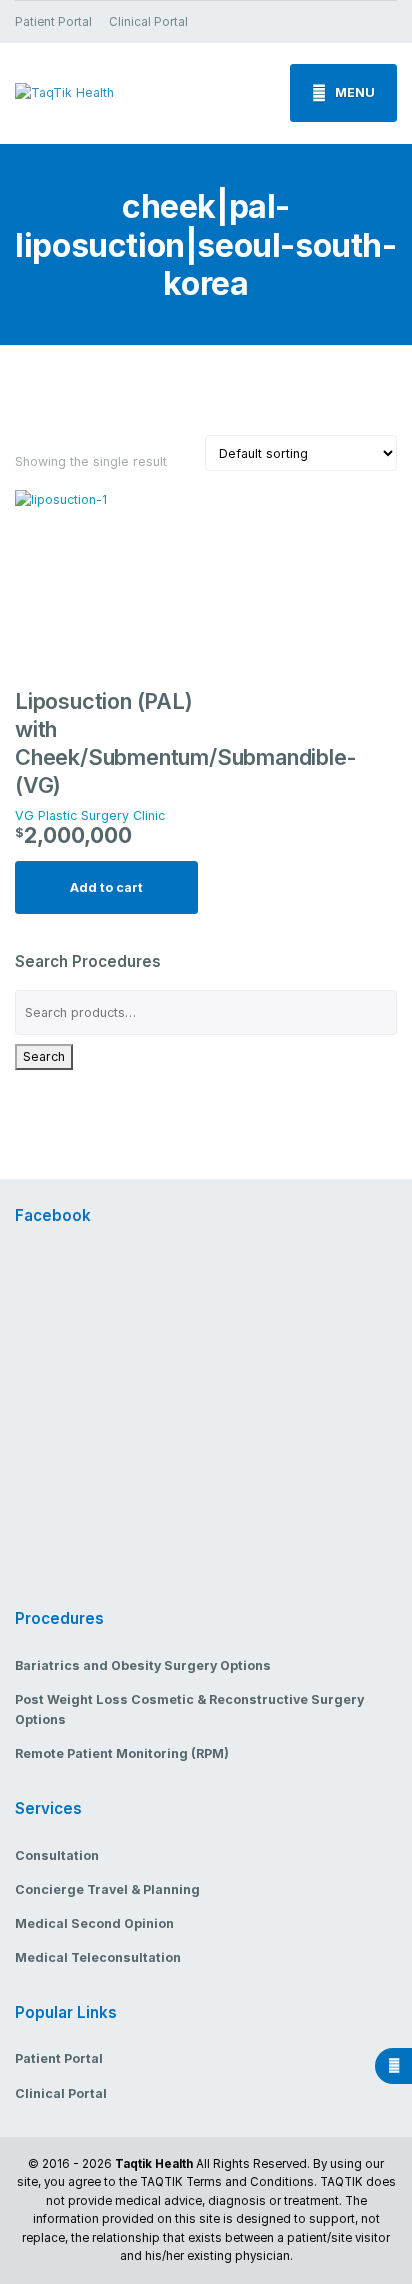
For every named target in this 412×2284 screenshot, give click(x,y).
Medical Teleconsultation (98, 1957)
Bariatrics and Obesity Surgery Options (143, 1665)
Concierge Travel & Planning (107, 1889)
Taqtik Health (154, 2164)
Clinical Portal (148, 22)
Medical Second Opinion (94, 1923)
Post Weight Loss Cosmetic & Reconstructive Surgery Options (189, 1709)
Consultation (57, 1855)
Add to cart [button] (106, 887)
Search (44, 1056)
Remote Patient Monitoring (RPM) (122, 1753)
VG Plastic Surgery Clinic (90, 815)
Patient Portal (53, 22)
